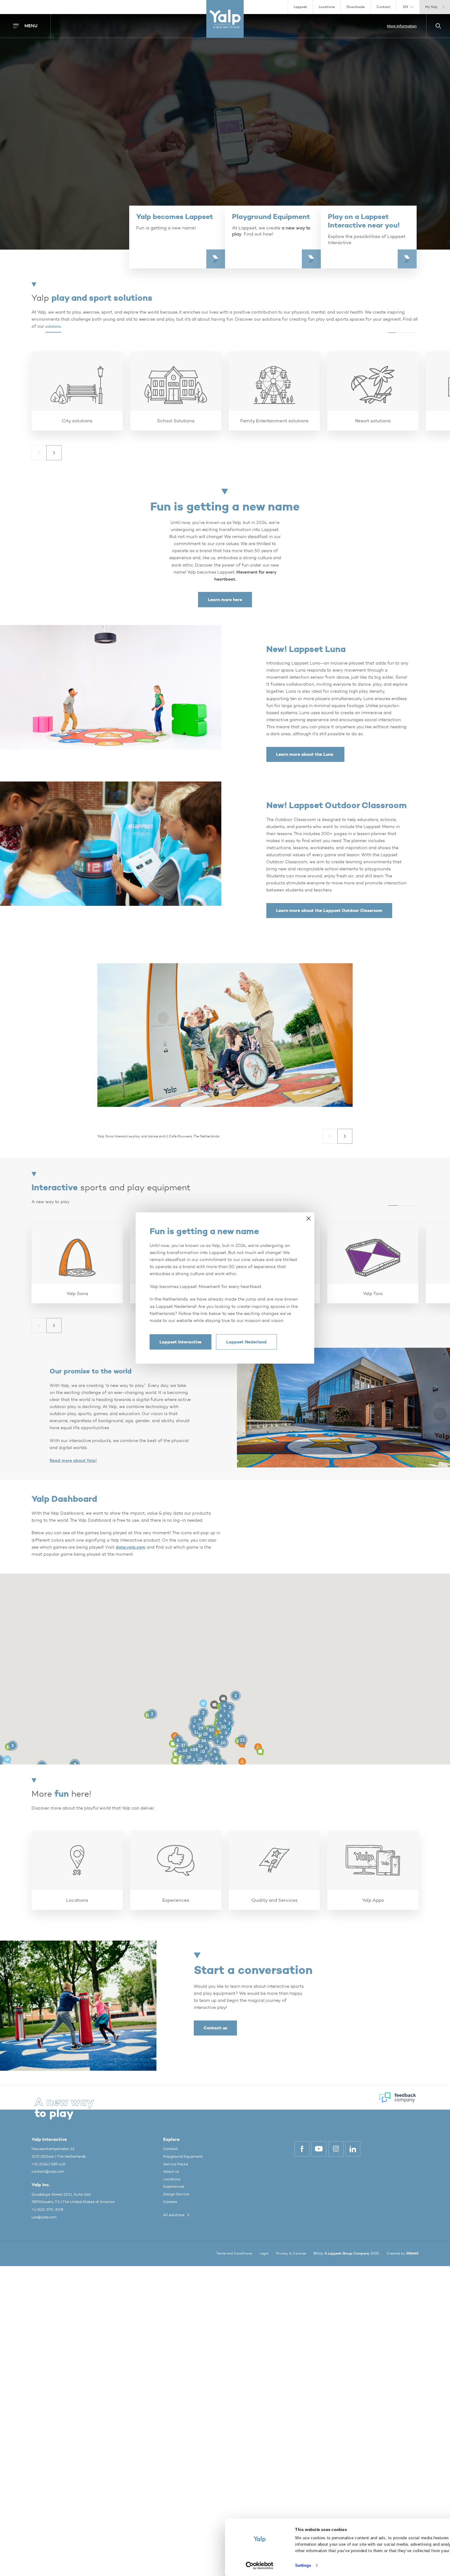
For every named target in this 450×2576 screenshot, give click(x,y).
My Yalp (431, 7)
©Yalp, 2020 (346, 2253)
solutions (53, 326)
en (405, 7)
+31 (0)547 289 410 (49, 2164)
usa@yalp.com (44, 2217)
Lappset (300, 7)
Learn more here (225, 600)
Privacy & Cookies (291, 2253)
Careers (170, 2202)
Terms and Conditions (234, 2253)
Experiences (174, 2186)
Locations (327, 7)
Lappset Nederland (246, 1342)
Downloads (356, 7)
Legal (264, 2253)
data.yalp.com (131, 1547)
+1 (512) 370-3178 (47, 2209)
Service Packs (176, 2164)
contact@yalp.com (48, 2171)
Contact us (215, 2028)
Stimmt (412, 2253)
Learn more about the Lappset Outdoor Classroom (329, 910)
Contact (383, 7)
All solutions (174, 2215)
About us (171, 2171)
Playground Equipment (183, 2156)
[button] (39, 453)
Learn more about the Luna (305, 754)
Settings (303, 2565)
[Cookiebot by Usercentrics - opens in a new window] (259, 2566)
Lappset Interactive (180, 1342)
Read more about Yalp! (73, 1461)
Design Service (176, 2194)
